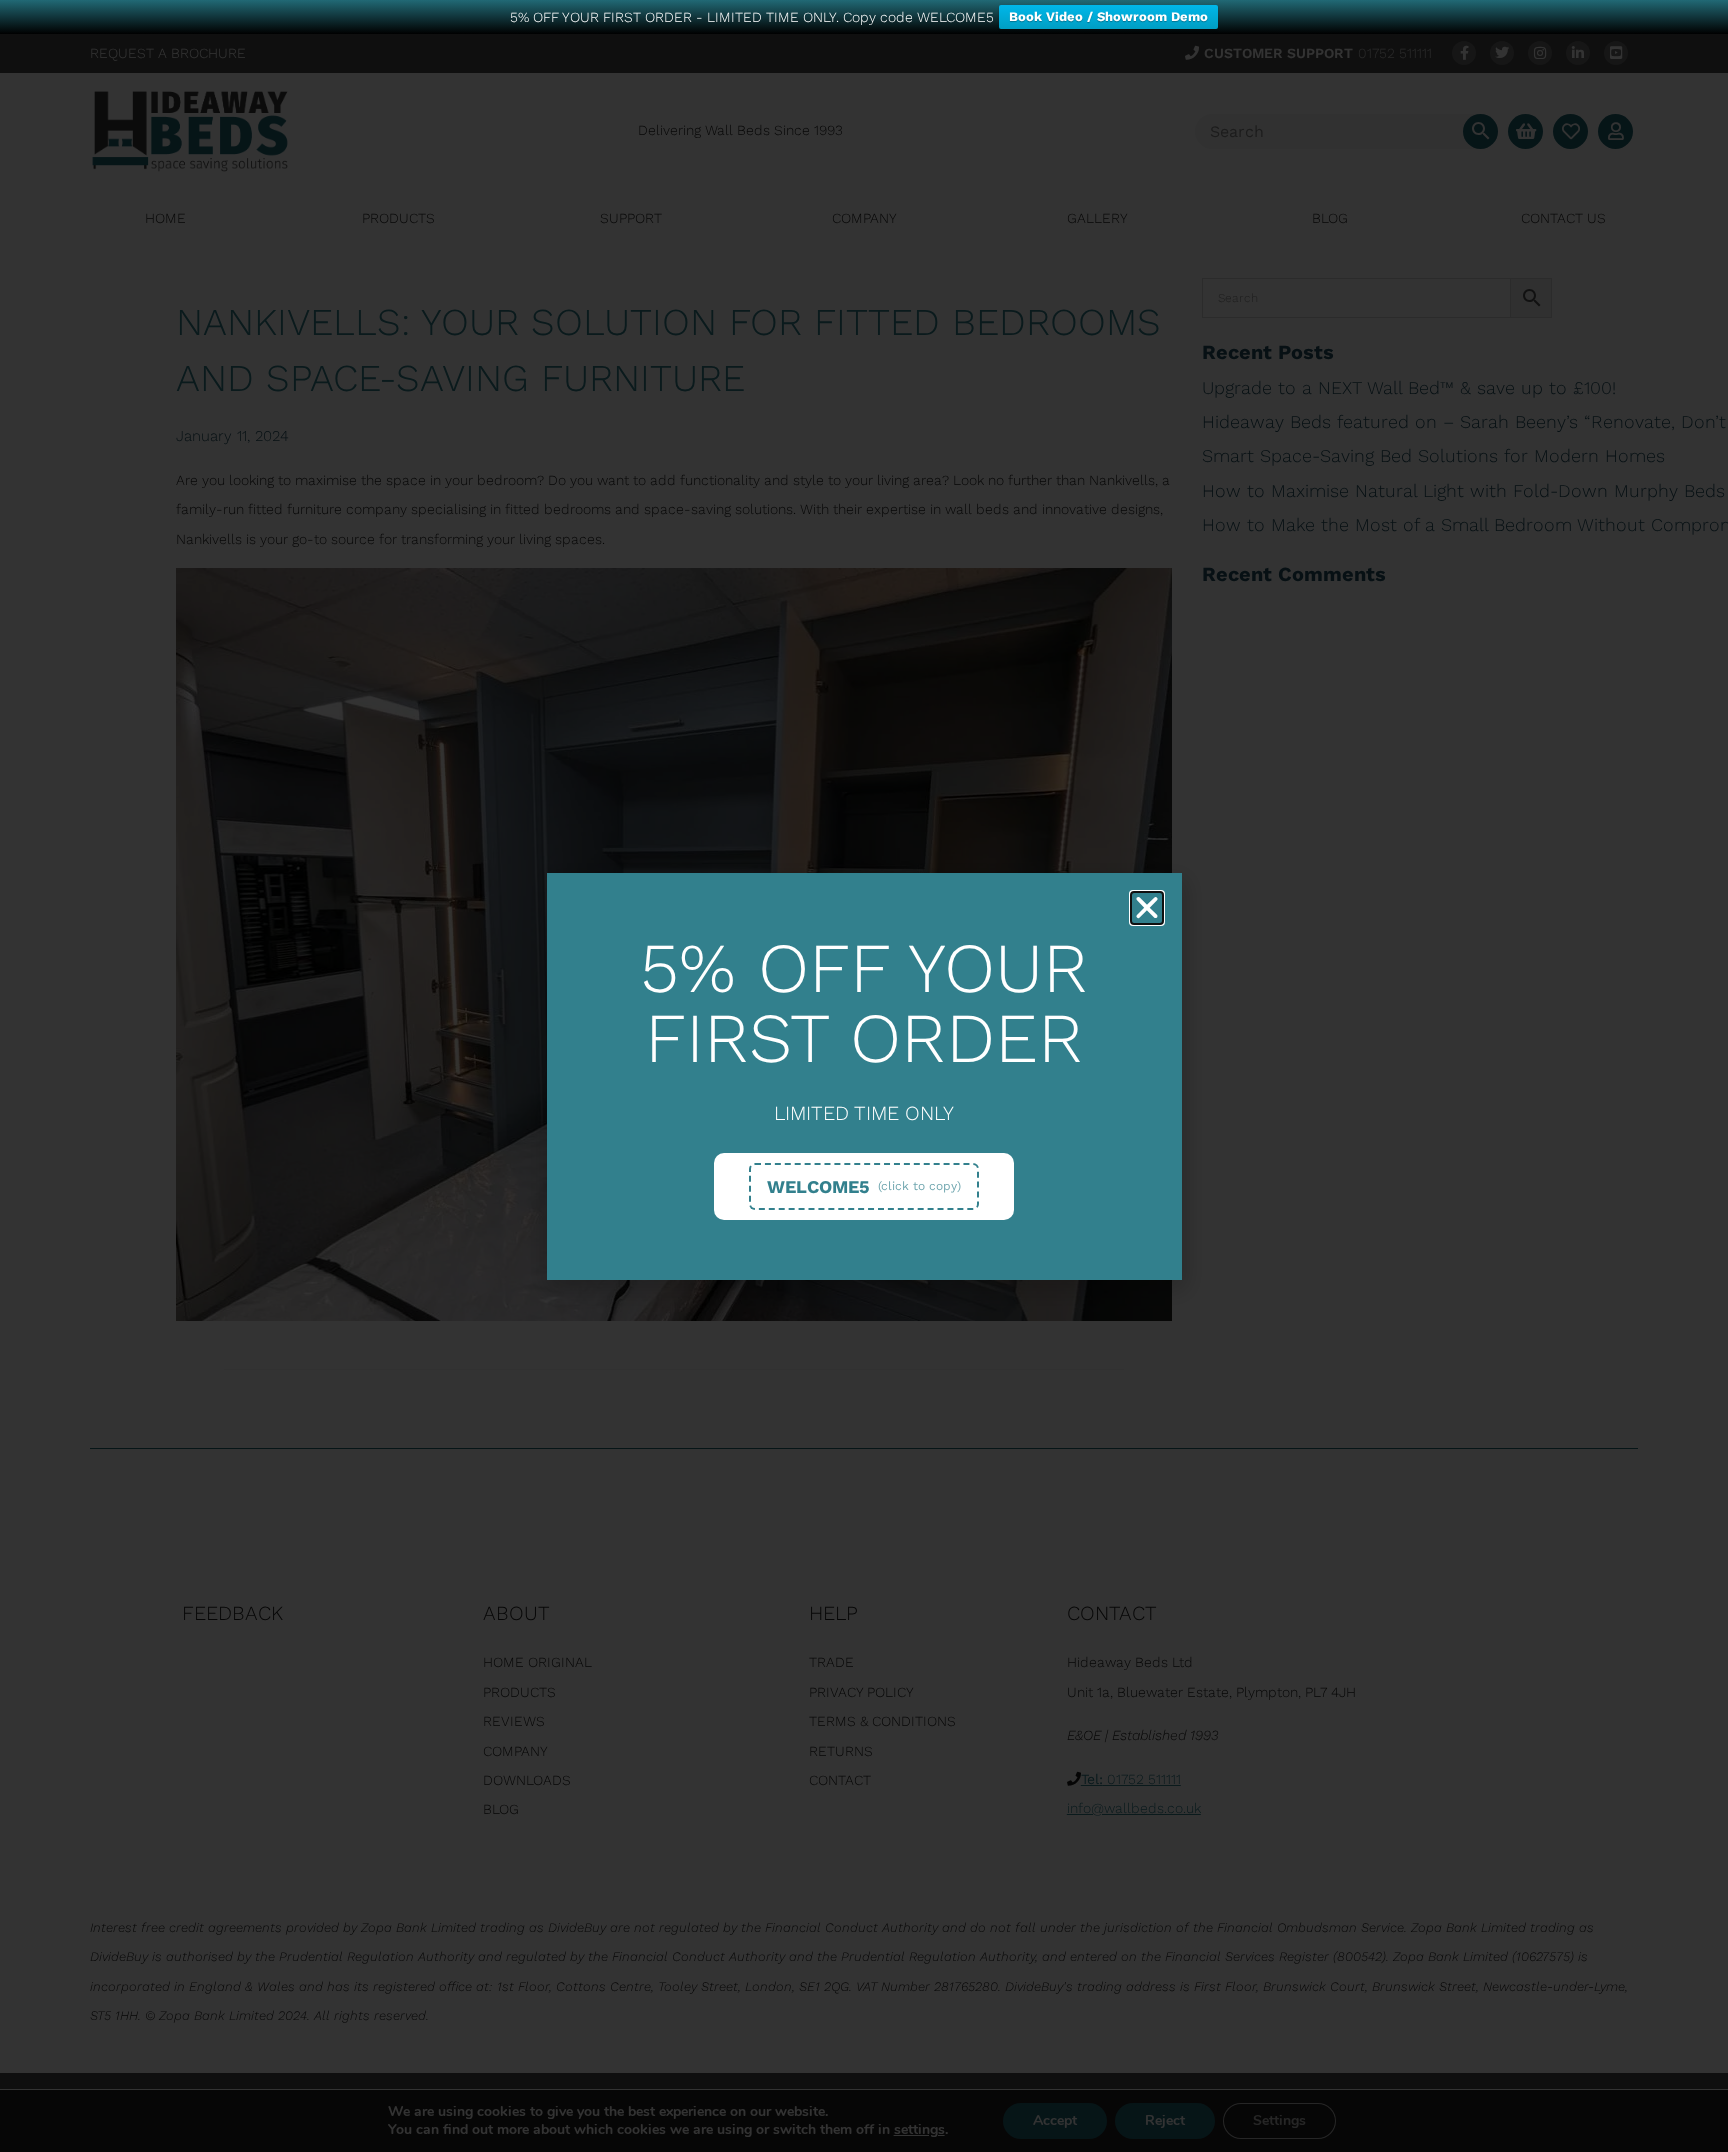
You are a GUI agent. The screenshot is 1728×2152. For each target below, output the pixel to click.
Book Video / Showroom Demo (1108, 16)
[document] (864, 1076)
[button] (1147, 908)
